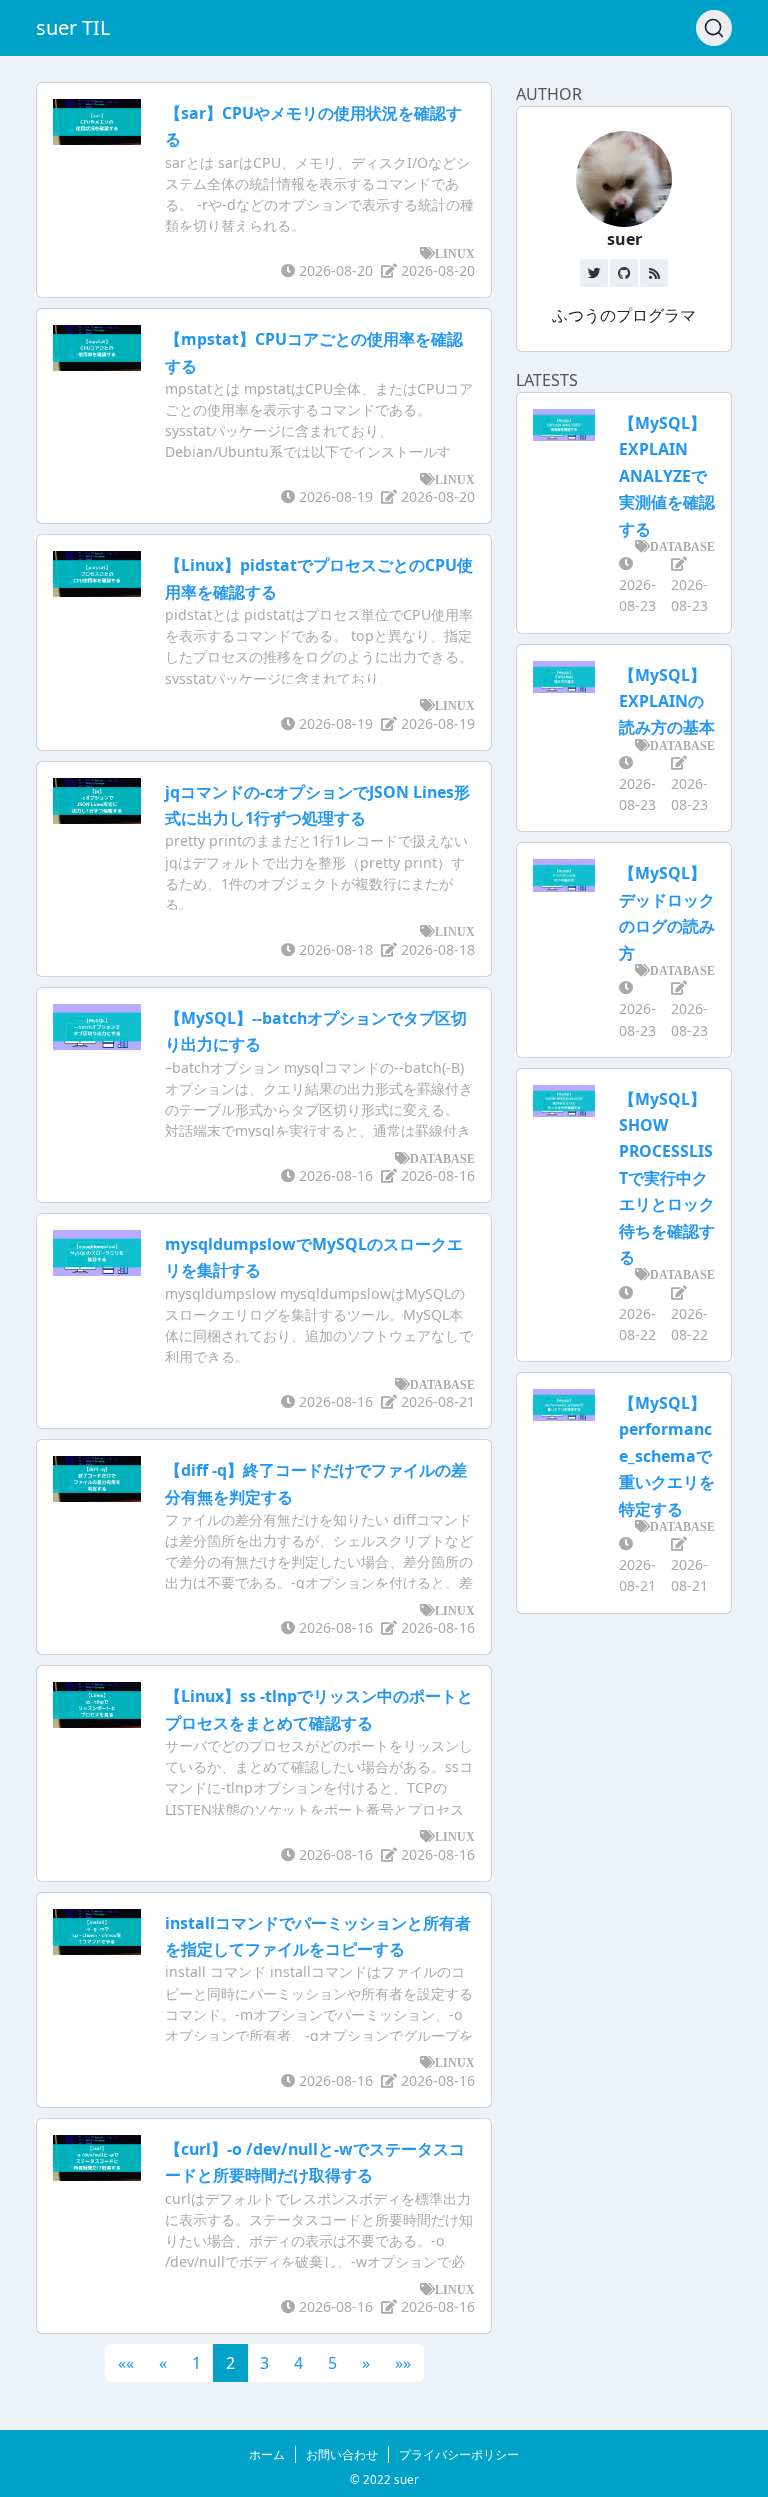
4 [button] (298, 2363)
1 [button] (196, 2363)
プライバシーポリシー (459, 2454)
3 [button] (264, 2363)
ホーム (267, 2454)
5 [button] (332, 2363)
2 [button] (230, 2363)
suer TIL (73, 27)
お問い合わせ (342, 2454)
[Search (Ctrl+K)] (714, 28)
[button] (126, 2363)
